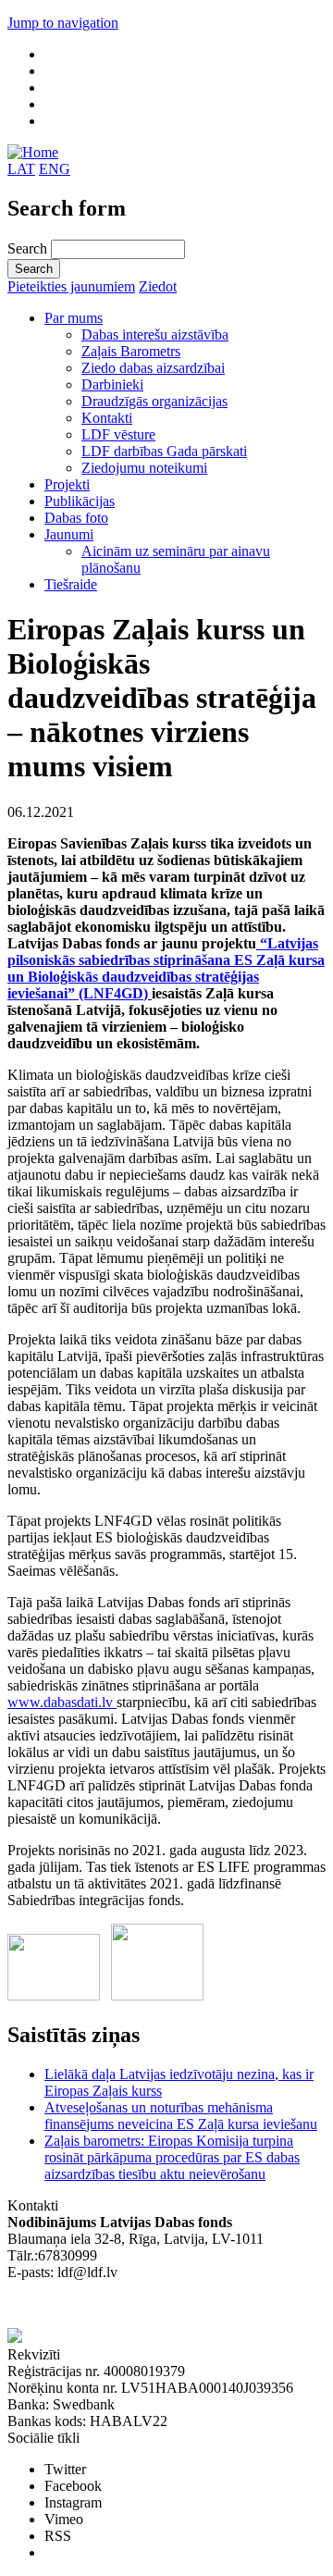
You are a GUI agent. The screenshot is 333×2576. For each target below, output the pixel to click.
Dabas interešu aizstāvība (155, 334)
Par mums (74, 318)
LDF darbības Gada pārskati (164, 451)
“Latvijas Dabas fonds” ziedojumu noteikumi (139, 2305)
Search (29, 248)
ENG (55, 169)
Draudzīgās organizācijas (154, 401)
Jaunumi (69, 534)
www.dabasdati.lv (62, 1702)
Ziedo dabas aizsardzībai (153, 368)
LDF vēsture (118, 434)
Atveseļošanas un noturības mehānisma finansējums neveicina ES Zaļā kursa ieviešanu (181, 2116)
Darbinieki (112, 384)
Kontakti (107, 418)
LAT (21, 169)
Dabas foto (76, 518)
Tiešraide (71, 584)
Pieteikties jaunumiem (71, 286)
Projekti (67, 484)
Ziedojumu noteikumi (144, 468)
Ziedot (158, 286)
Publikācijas (80, 501)
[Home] (33, 152)
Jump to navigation (63, 23)
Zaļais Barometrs (131, 351)
